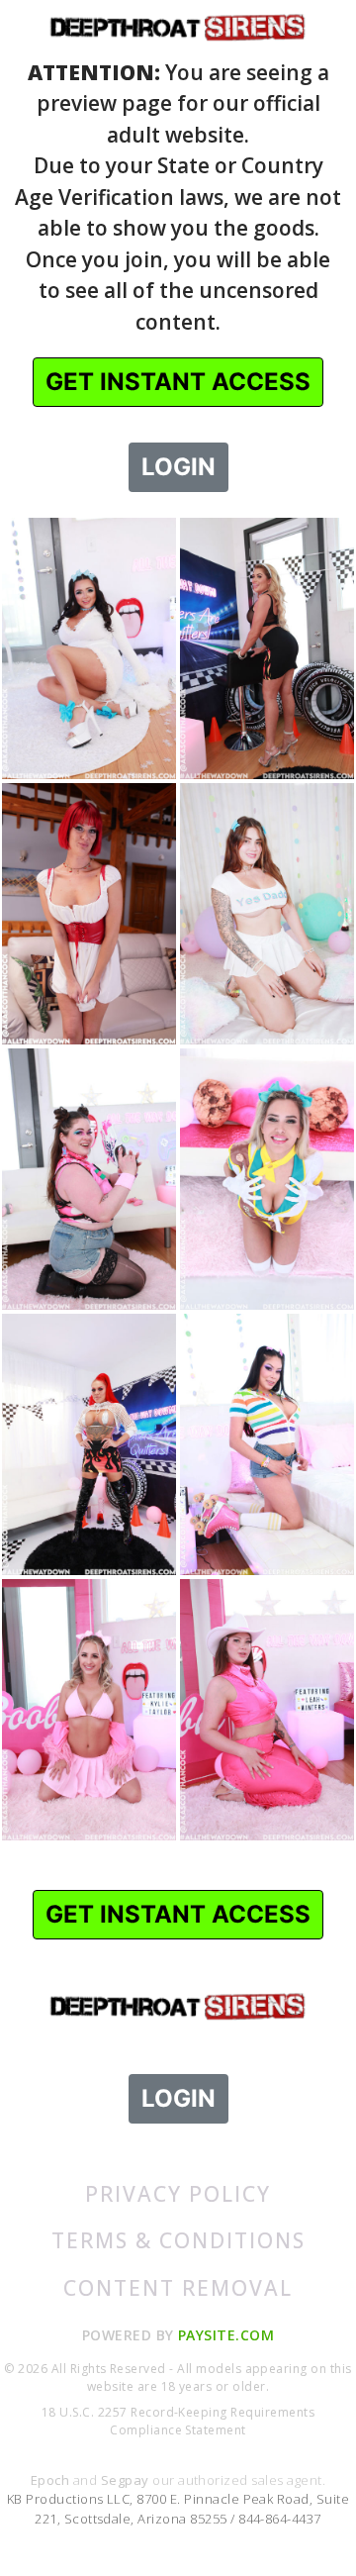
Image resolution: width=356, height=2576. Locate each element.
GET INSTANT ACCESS (178, 382)
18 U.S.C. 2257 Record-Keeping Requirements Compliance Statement (178, 2421)
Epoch (52, 2480)
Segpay (127, 2480)
